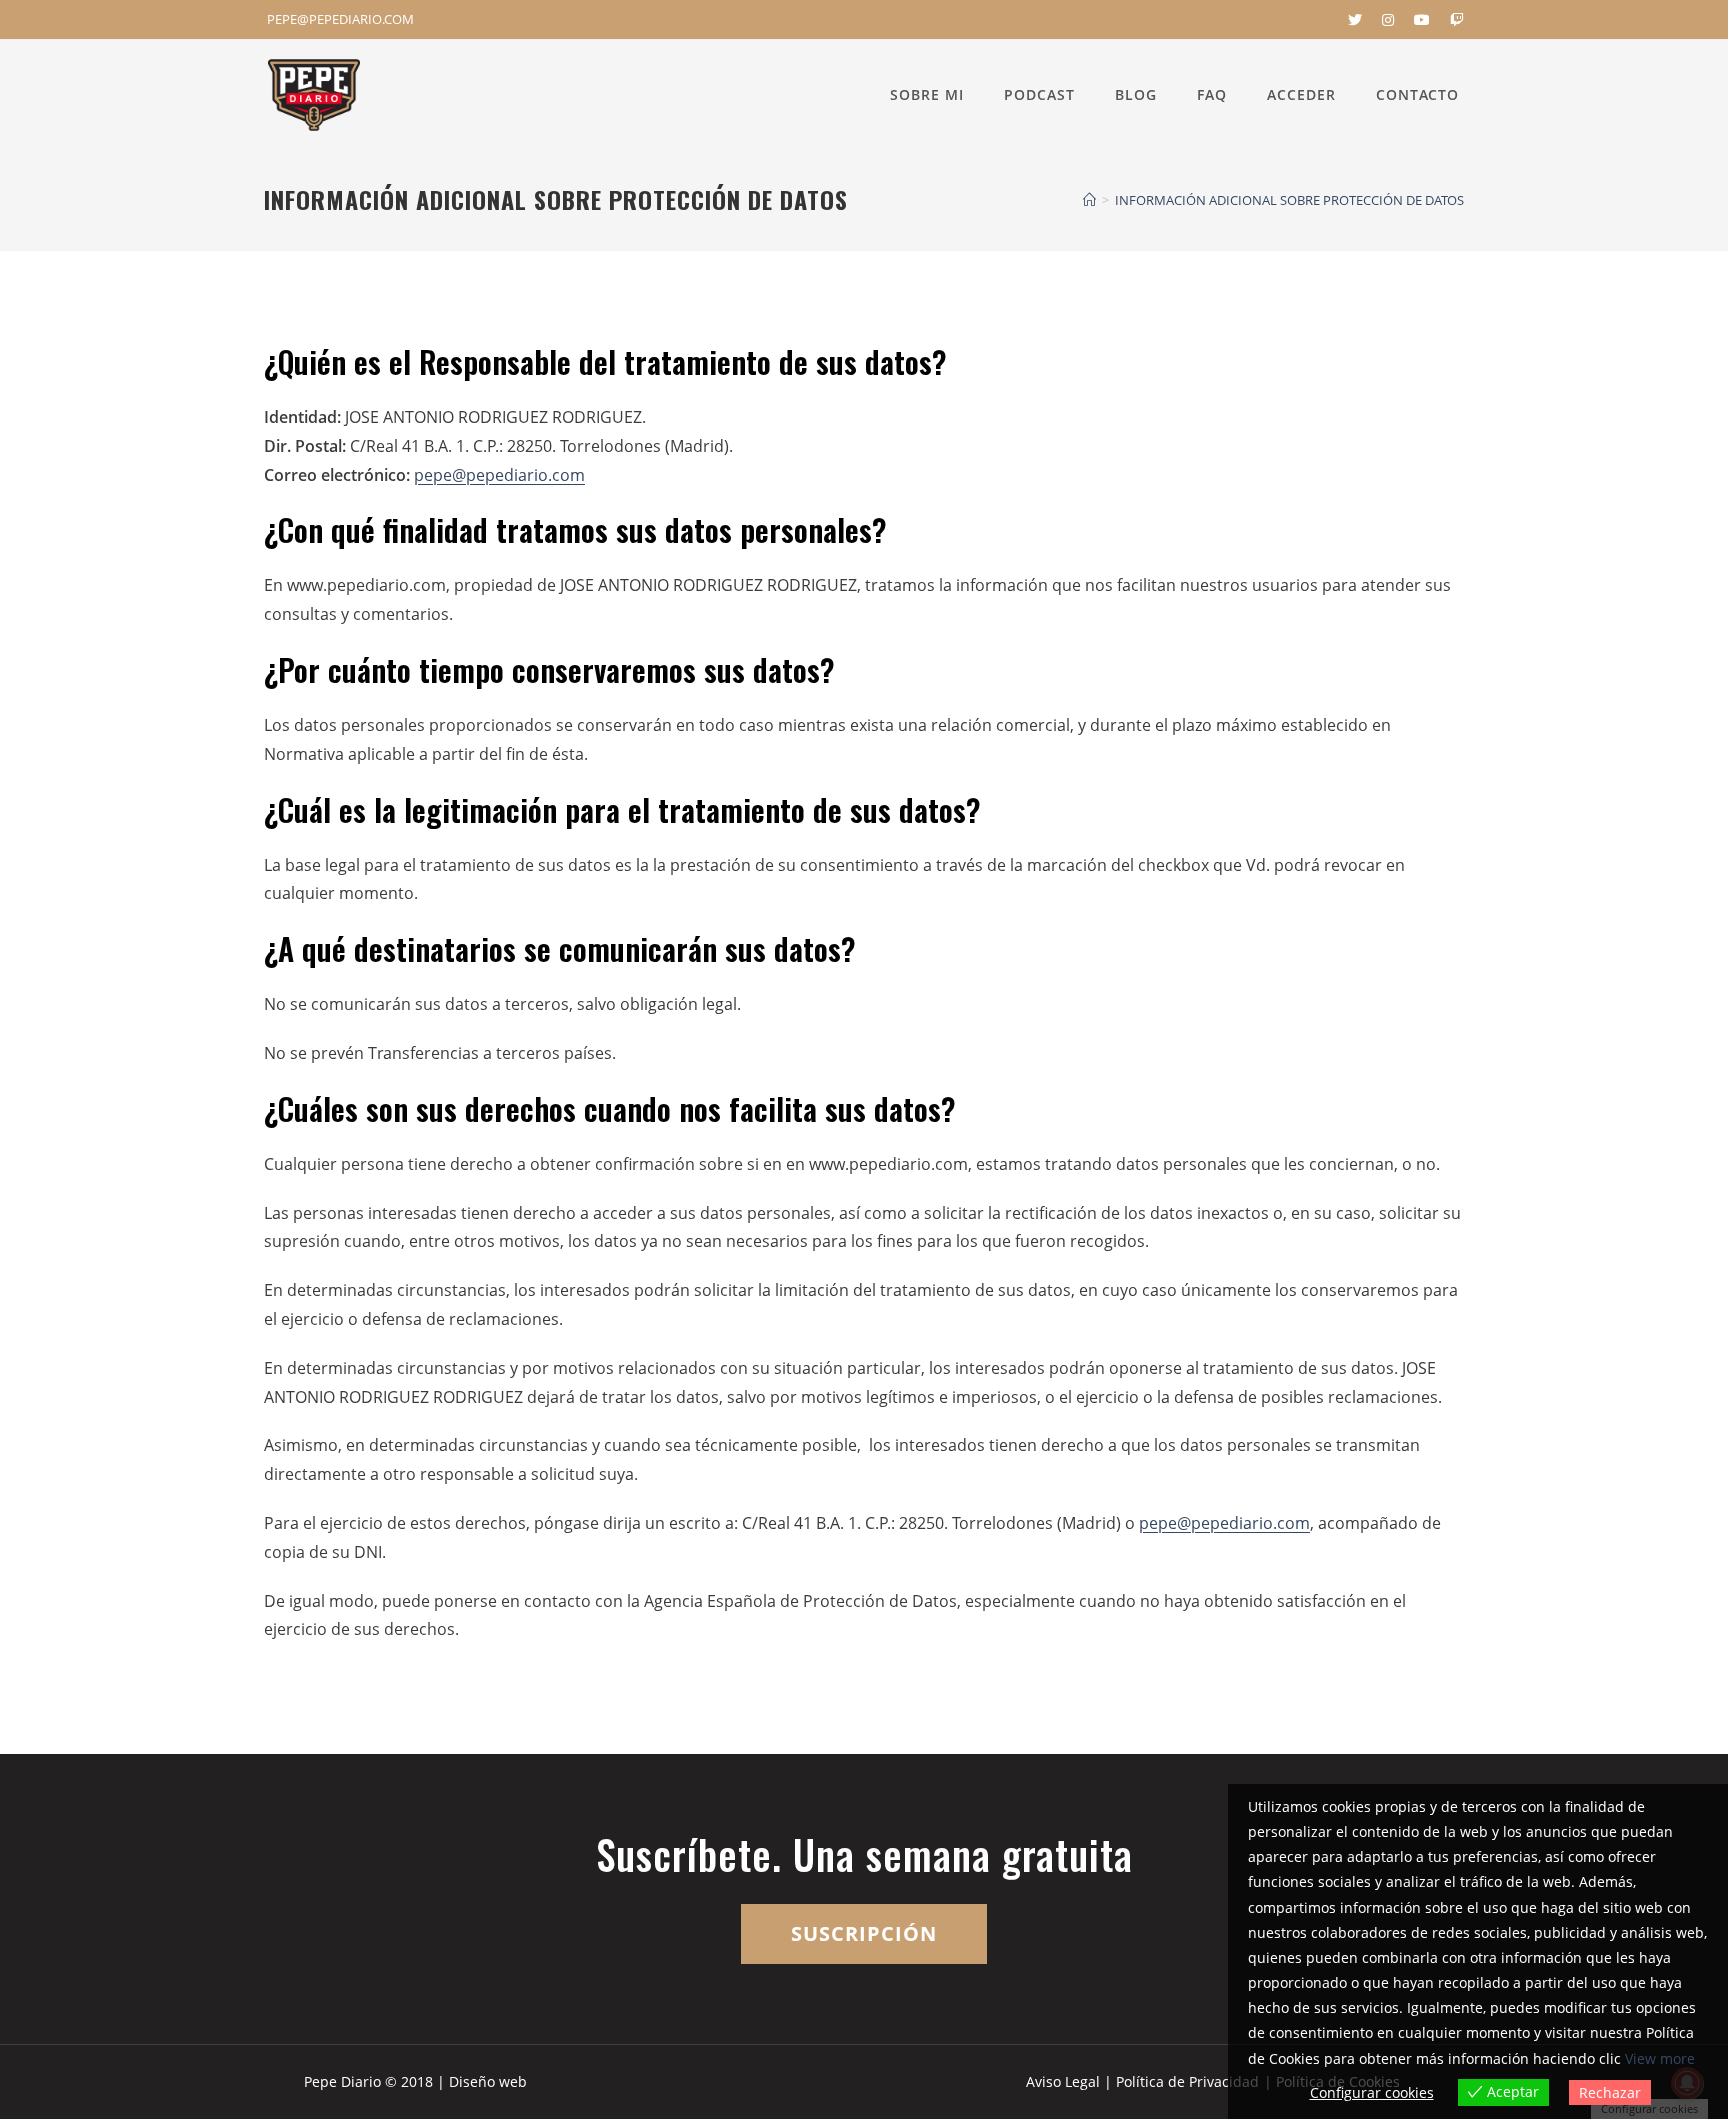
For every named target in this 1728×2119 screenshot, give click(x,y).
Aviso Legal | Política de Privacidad (1142, 2081)
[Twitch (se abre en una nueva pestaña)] (1452, 20)
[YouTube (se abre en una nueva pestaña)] (1422, 20)
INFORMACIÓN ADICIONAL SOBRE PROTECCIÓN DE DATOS (1289, 200)
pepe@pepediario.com (499, 475)
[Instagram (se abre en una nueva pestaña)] (1388, 20)
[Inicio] (1089, 200)
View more (1660, 2058)
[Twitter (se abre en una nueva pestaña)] (1355, 20)
